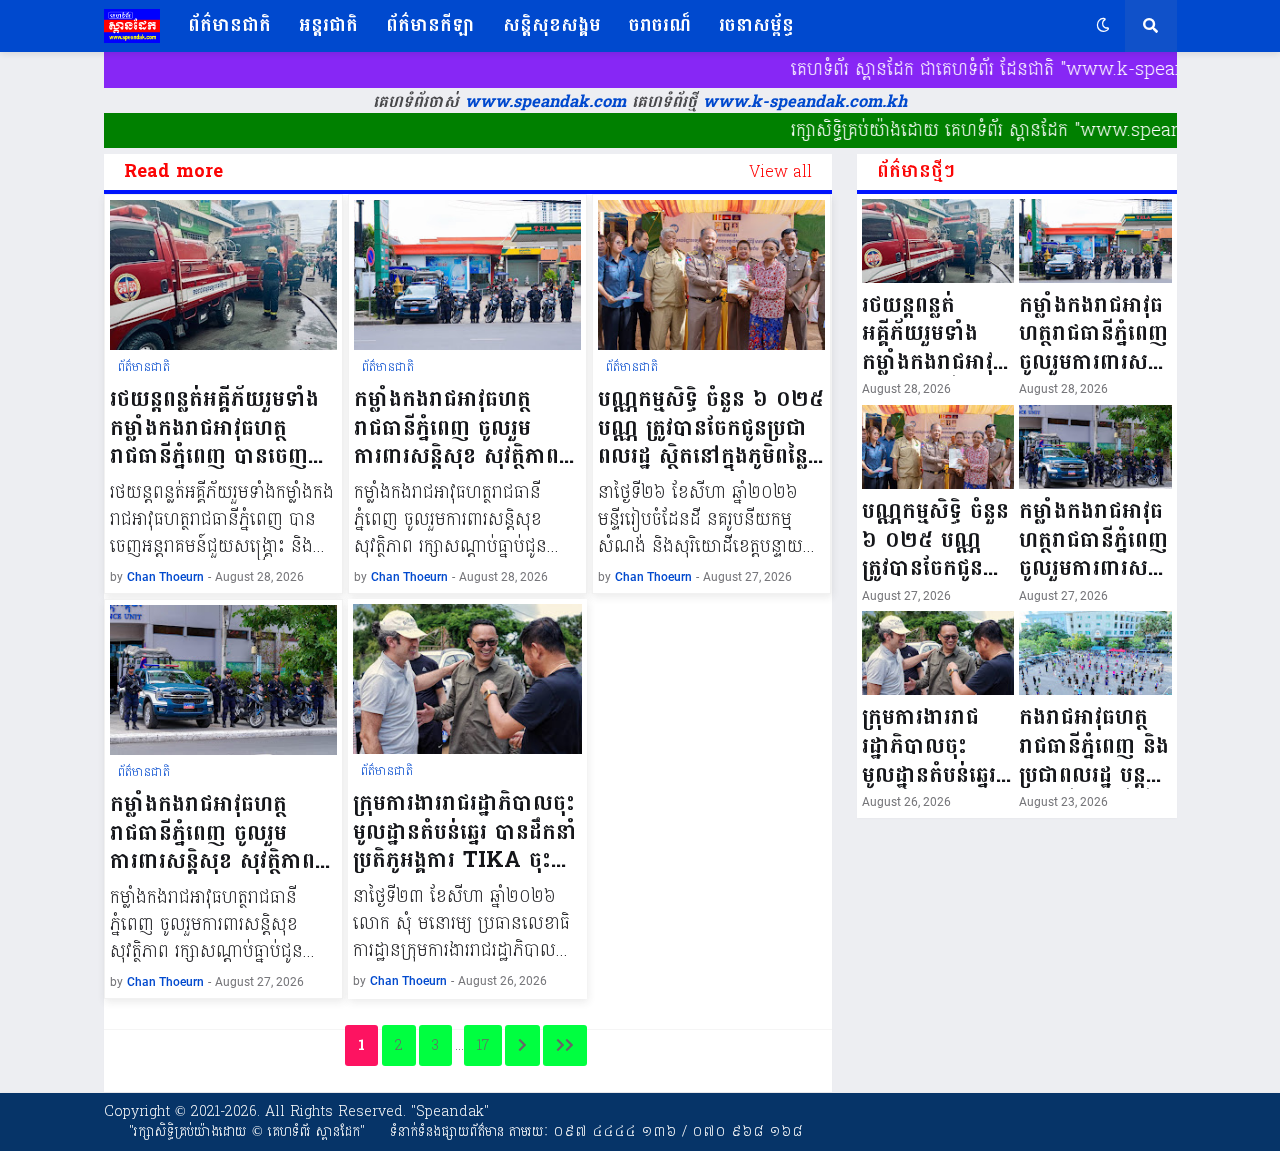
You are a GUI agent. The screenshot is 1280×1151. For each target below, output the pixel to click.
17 (483, 1045)
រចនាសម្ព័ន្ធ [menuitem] (756, 25)
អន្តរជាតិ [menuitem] (328, 25)
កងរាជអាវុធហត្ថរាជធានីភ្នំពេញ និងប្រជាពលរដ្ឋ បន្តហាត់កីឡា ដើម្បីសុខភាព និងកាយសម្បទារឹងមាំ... (1094, 746)
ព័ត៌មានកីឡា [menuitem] (430, 25)
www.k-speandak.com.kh (805, 102)
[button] (1103, 26)
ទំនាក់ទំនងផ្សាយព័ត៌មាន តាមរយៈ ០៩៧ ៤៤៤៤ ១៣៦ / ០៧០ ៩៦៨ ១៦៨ (596, 1131)
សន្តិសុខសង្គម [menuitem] (552, 25)
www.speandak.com (542, 102)
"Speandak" (447, 1111)
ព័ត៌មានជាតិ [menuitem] (229, 25)
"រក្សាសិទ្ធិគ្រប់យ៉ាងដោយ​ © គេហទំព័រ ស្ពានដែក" (247, 1131)
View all (780, 172)
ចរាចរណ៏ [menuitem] (660, 25)
